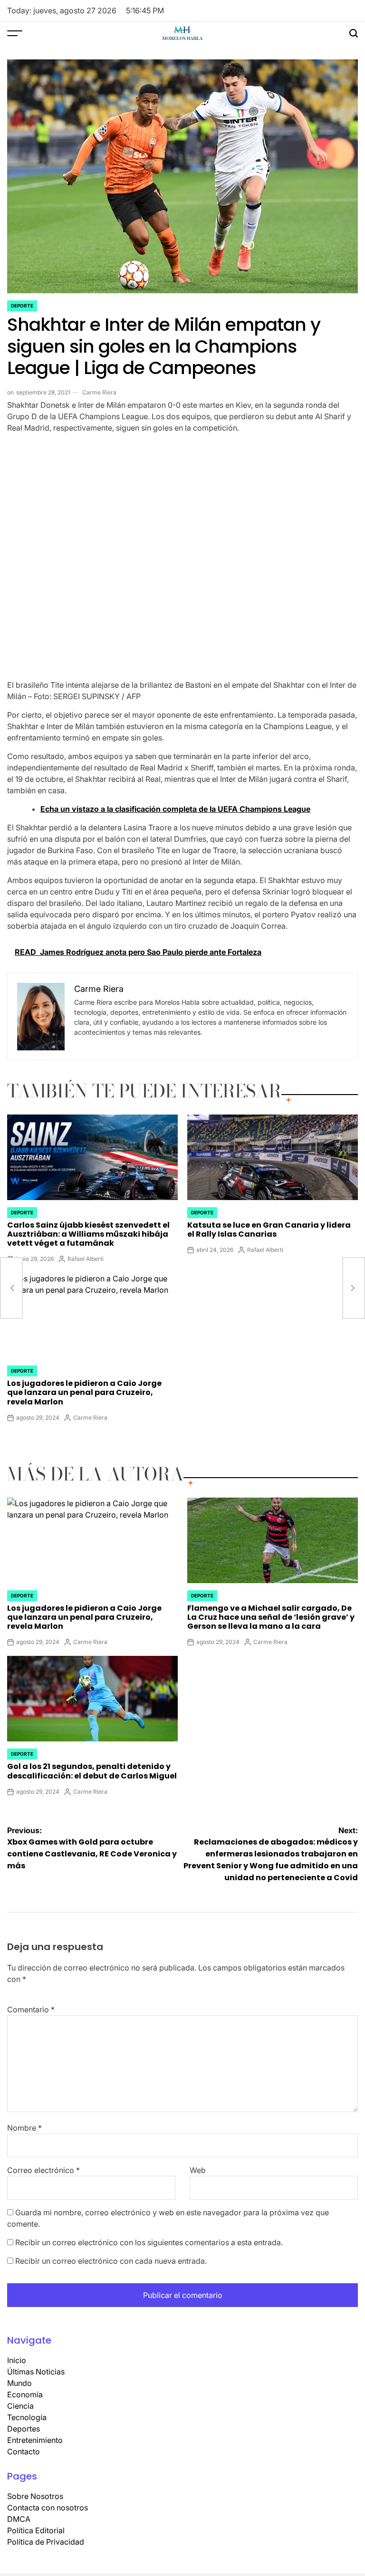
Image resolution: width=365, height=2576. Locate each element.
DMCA (19, 2519)
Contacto (24, 2451)
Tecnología (27, 2417)
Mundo (19, 2383)
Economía (25, 2394)
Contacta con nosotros (48, 2508)
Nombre (24, 2128)
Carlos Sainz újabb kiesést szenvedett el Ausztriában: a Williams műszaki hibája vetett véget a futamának (88, 1234)
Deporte (22, 306)
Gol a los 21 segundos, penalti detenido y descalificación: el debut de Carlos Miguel (92, 1771)
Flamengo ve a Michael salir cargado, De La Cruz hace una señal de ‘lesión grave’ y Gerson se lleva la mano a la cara (271, 1617)
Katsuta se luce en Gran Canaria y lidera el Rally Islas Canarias (269, 1230)
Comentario (31, 2009)
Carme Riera (99, 392)
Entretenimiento (35, 2440)
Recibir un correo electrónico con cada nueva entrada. (111, 2261)
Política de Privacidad (46, 2542)
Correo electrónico (43, 2170)
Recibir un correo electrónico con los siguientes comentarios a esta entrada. (149, 2242)
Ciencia (20, 2406)
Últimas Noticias (36, 2372)
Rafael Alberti (86, 1259)
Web (198, 2170)
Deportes (24, 2429)
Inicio (17, 2360)
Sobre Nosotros (35, 2496)
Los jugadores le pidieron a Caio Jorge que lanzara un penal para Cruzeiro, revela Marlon (84, 1392)
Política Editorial (36, 2530)
